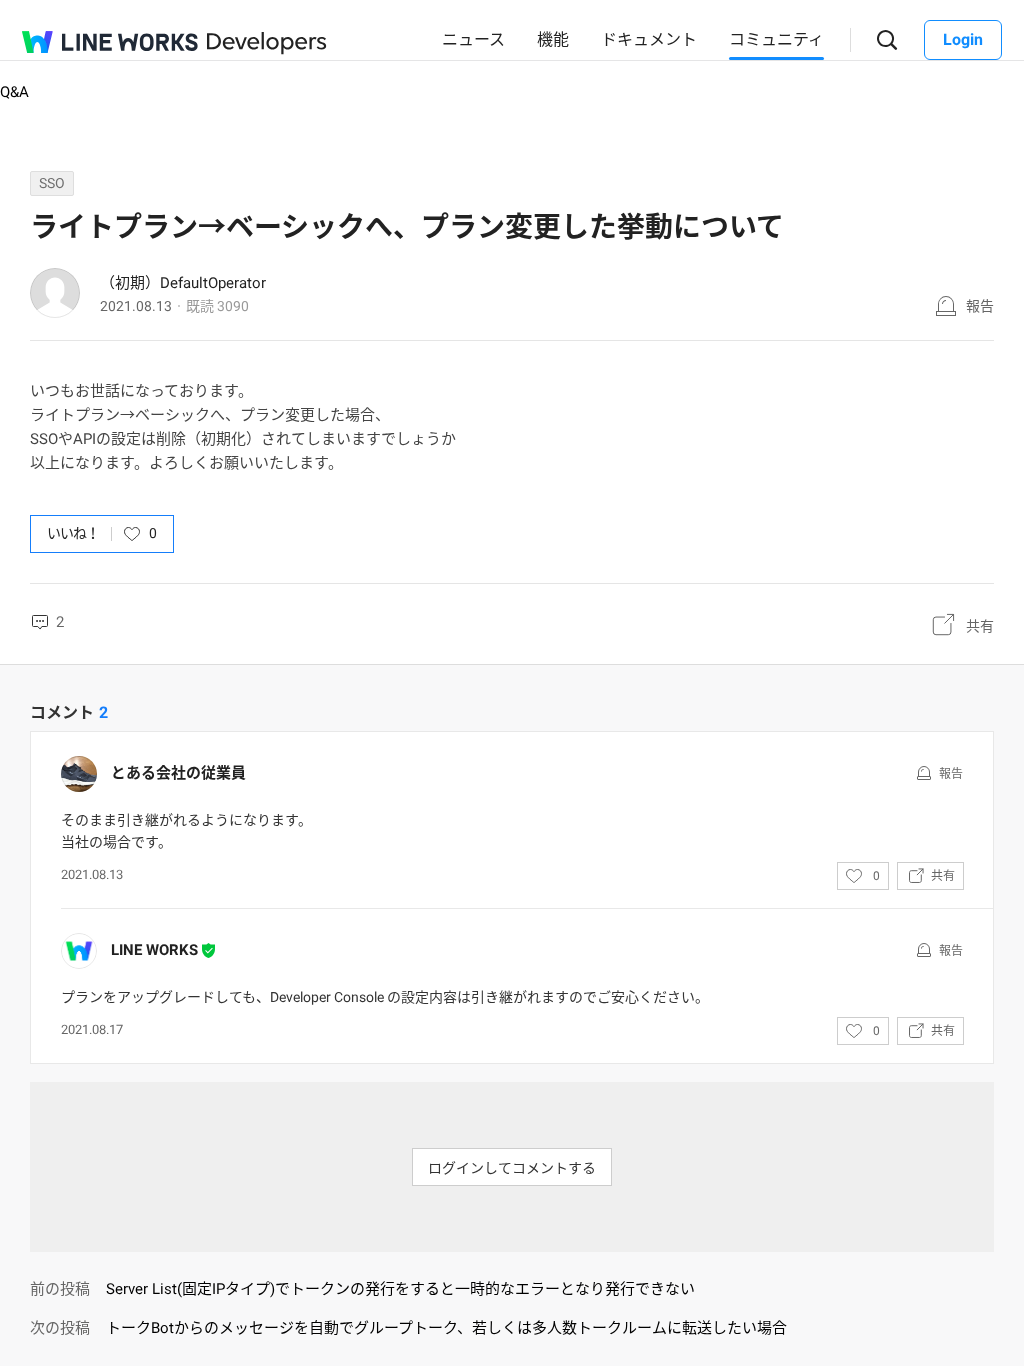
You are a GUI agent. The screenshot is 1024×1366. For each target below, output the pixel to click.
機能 (553, 39)
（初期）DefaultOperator (183, 283)
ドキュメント (649, 39)
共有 (980, 626)
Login (963, 39)
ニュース (473, 39)
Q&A (14, 92)
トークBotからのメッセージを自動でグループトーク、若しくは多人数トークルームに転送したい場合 (446, 1328)
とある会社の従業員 (178, 773)
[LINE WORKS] (110, 42)
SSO (52, 183)
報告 (980, 306)
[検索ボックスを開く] (887, 40)
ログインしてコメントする (512, 1168)
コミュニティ (776, 39)
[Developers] (267, 43)
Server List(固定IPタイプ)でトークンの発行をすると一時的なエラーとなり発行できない (400, 1289)
